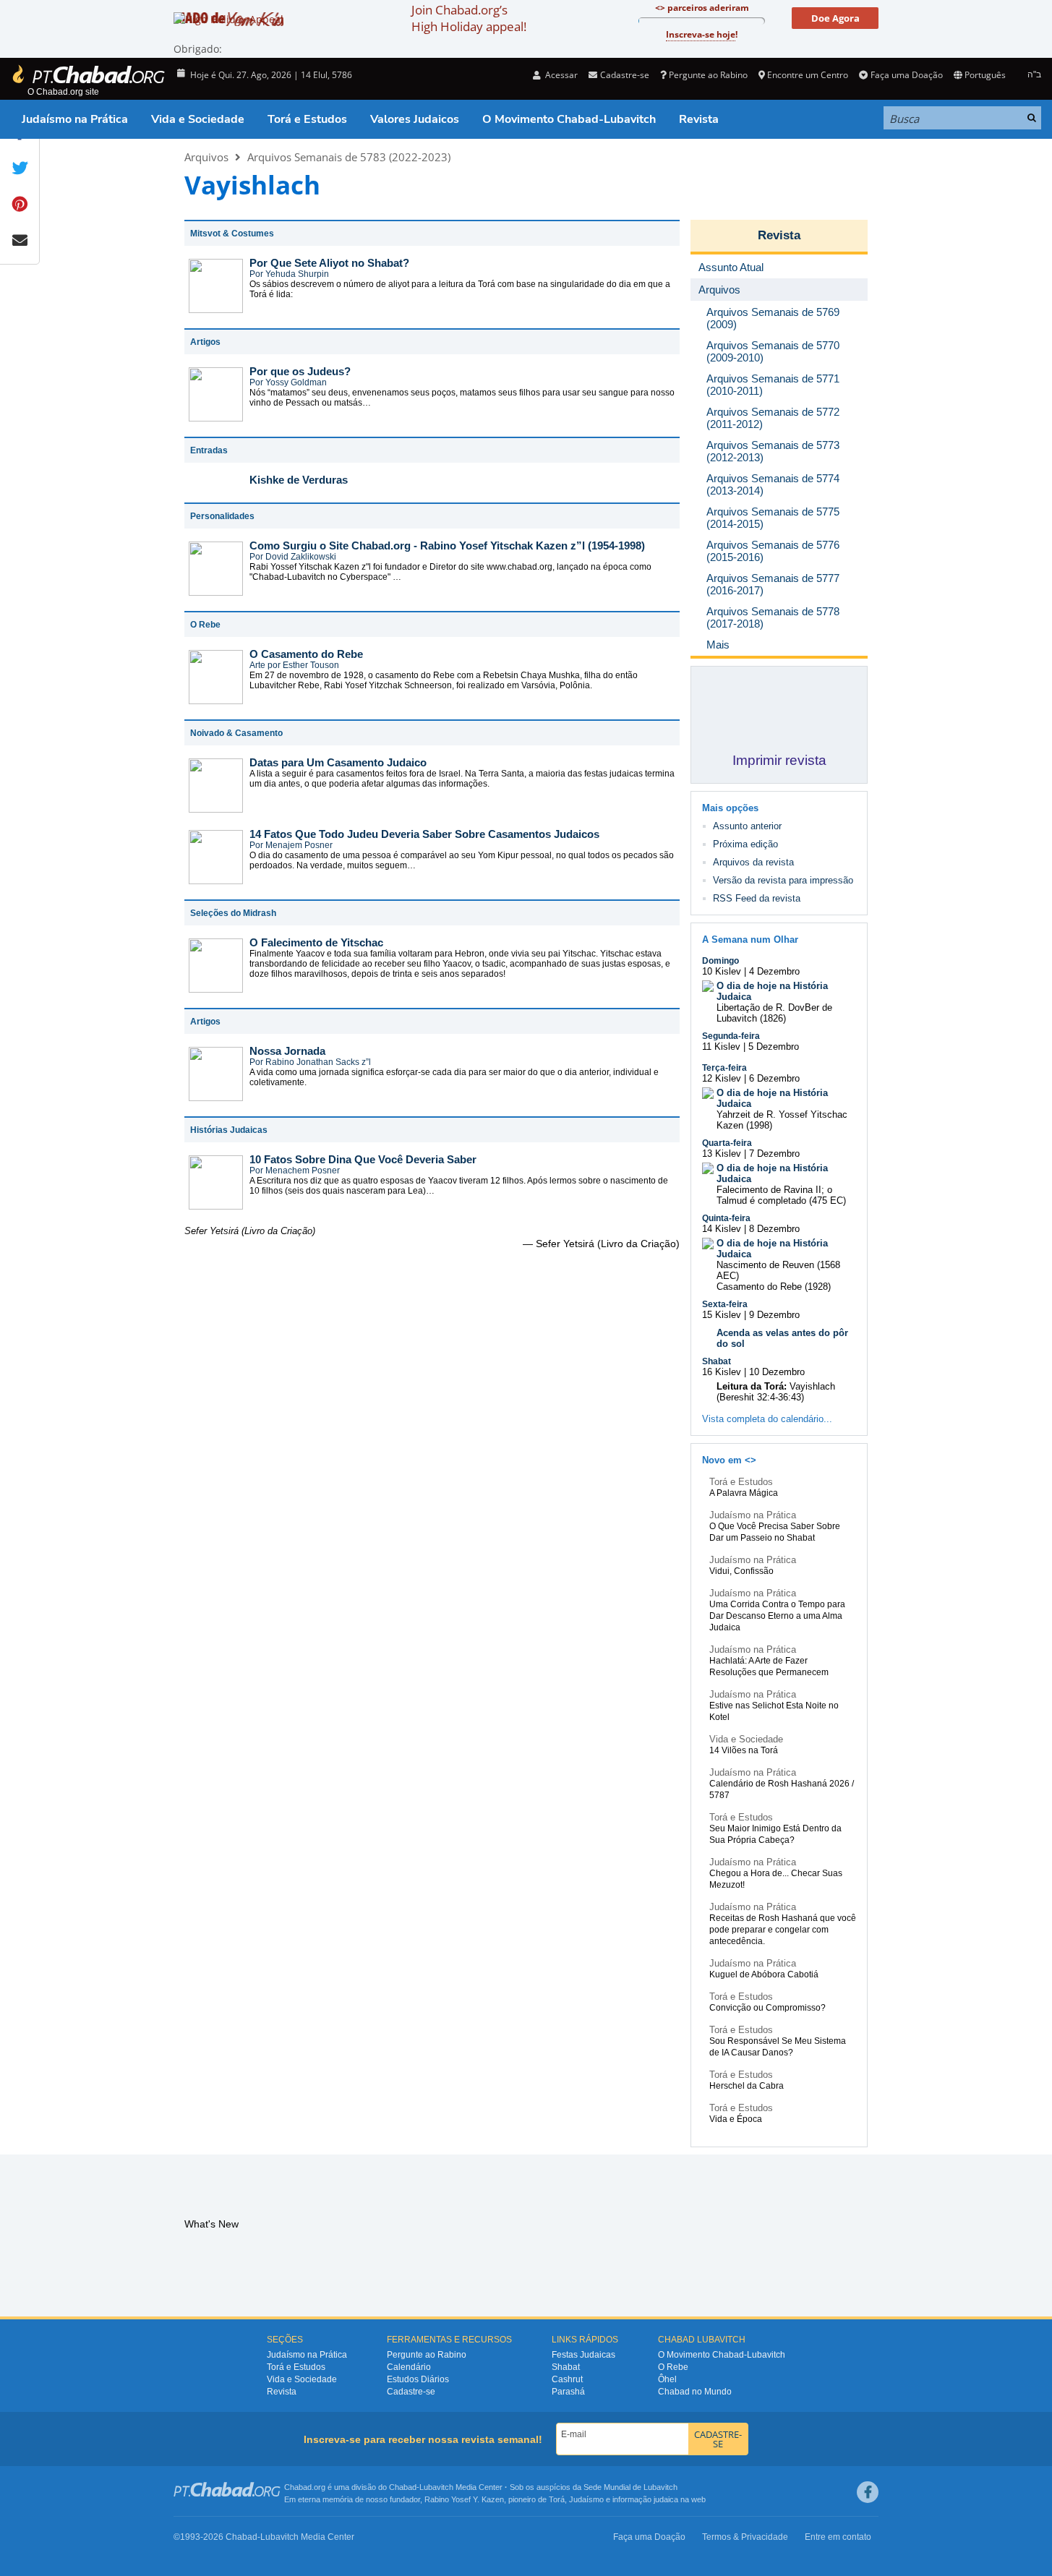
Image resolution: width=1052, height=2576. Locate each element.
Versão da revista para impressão (783, 880)
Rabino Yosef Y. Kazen (464, 2499)
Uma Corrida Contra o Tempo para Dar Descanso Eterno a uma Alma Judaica (777, 1616)
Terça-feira (724, 1068)
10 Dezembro (777, 1372)
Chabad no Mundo (695, 2392)
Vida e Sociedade (198, 119)
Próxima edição (745, 844)
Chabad (403, 2487)
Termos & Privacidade (745, 2537)
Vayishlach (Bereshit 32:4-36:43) (776, 1392)
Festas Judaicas (583, 2355)
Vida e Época (736, 2119)
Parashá (568, 2392)
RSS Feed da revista (757, 898)
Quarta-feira (727, 1143)
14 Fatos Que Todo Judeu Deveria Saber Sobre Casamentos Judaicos (424, 834)
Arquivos (206, 157)
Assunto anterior (747, 826)
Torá (557, 2499)
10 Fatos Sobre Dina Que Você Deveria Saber (363, 1159)
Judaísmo (586, 2499)
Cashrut (567, 2379)
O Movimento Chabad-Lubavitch (569, 119)
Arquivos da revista (753, 862)
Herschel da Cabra (747, 2086)
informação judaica (645, 2499)
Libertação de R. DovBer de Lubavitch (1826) (774, 1013)
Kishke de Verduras (299, 480)
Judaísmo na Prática (75, 119)
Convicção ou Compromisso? (767, 2008)
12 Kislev (722, 1078)
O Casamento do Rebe (306, 654)
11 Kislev (721, 1047)
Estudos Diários (418, 2379)
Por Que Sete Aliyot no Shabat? (329, 263)
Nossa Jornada (287, 1051)
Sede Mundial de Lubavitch (630, 2487)
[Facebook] (868, 2492)
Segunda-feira (731, 1036)
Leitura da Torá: (752, 1386)
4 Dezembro (774, 971)
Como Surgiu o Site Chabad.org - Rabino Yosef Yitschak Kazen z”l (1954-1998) (447, 545)
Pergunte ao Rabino (708, 75)
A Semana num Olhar (750, 940)
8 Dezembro (774, 1229)
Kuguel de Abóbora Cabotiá (764, 1974)
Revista (699, 119)
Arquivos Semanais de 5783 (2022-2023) (349, 157)
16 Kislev (722, 1372)
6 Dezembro (774, 1078)
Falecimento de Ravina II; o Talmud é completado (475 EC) (781, 1195)
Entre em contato (838, 2537)
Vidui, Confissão (741, 1571)
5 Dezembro (774, 1047)
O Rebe (673, 2367)
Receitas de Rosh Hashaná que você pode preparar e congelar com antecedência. (783, 1930)
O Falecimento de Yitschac (316, 942)
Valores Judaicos (415, 119)
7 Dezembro (774, 1154)
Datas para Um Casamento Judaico (338, 762)
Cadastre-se (411, 2392)
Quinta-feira (726, 1218)
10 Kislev (722, 971)
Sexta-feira (725, 1304)
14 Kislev (722, 1229)
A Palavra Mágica (744, 1493)
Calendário (409, 2367)
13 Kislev (722, 1154)
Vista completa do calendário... (767, 1419)
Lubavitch (436, 2487)
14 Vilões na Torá (744, 1750)
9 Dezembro (774, 1315)
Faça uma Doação (906, 75)
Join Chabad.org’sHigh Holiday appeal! (469, 18)
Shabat (717, 1361)
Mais (718, 645)
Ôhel (667, 2379)
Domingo (720, 961)
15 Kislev (722, 1315)
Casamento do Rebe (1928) (774, 1287)
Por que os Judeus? (300, 371)
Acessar (560, 75)
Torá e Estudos (307, 119)
